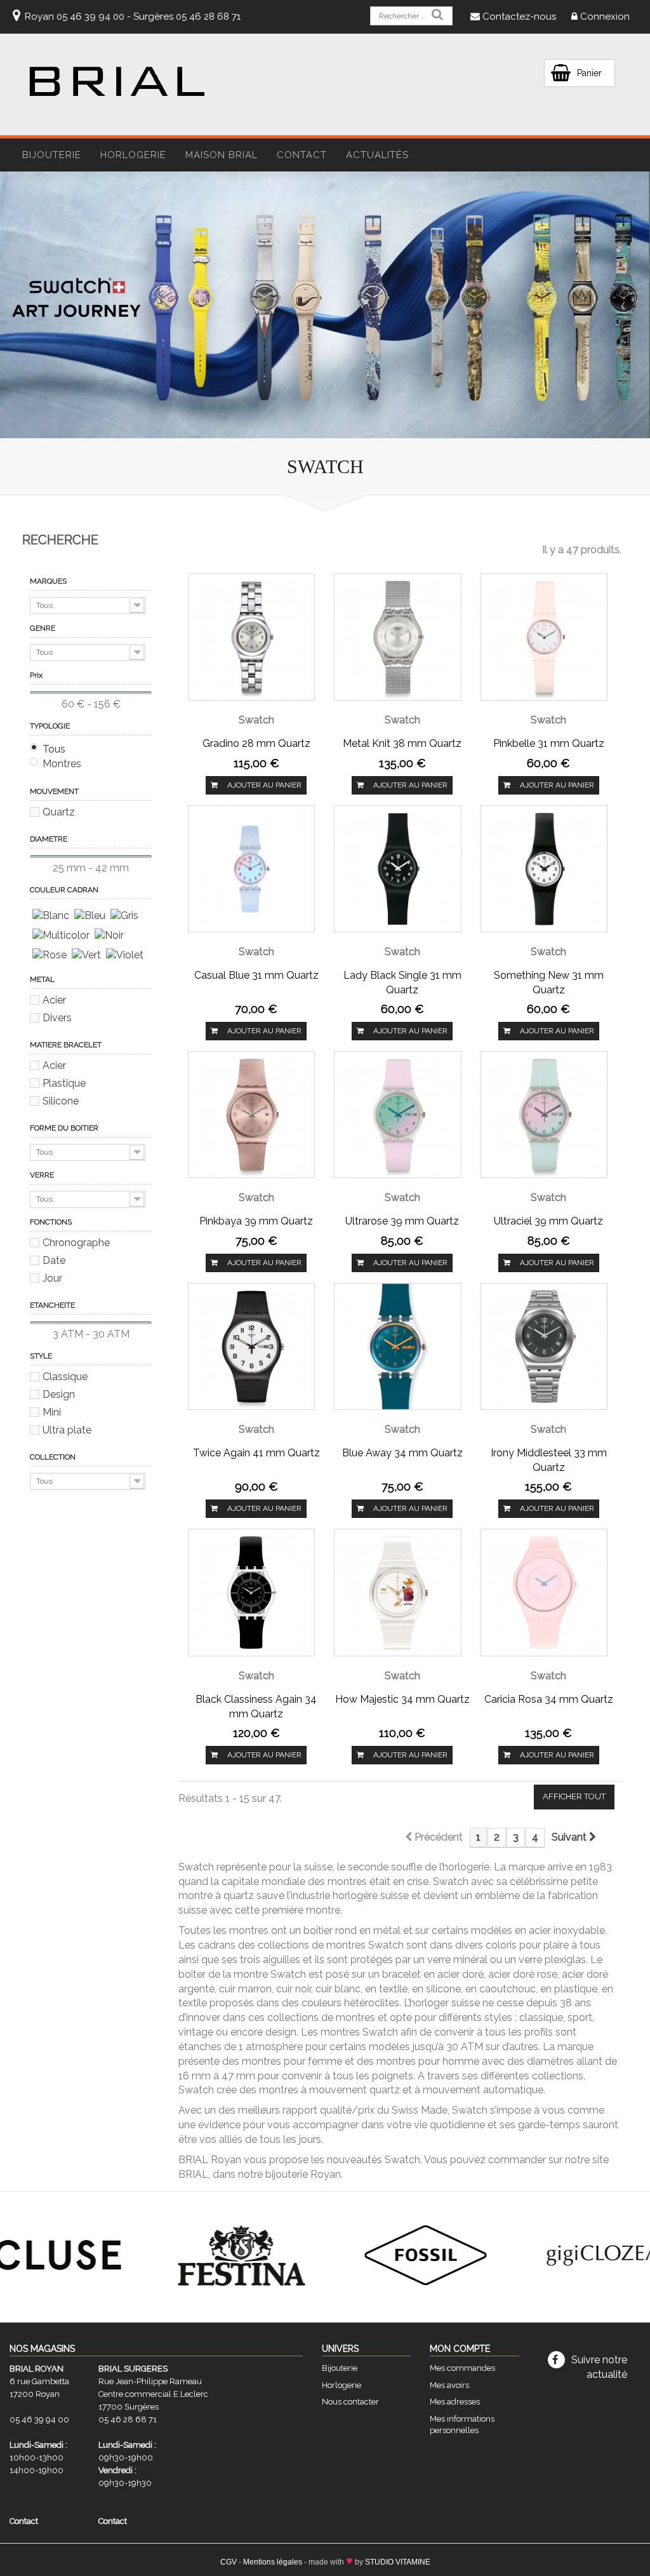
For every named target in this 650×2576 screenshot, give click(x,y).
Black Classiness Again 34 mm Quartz (256, 1707)
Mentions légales (273, 2562)
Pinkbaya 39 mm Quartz (256, 1221)
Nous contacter (350, 2402)
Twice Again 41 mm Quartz (256, 1453)
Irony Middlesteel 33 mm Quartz (549, 1460)
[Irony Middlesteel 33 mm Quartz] (544, 1345)
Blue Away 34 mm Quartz (402, 1453)
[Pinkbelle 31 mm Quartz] (544, 636)
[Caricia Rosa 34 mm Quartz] (544, 1592)
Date (54, 1260)
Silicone (61, 1101)
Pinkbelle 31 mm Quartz (549, 743)
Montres (62, 764)
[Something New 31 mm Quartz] (544, 868)
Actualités (377, 155)
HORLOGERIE (133, 155)
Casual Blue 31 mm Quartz (256, 975)
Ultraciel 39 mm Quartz (548, 1221)
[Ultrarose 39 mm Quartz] (397, 1114)
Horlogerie (342, 2385)
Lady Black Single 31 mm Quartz (402, 983)
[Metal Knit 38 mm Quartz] (397, 636)
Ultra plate (67, 1430)
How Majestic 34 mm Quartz (402, 1699)
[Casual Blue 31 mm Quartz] (251, 868)
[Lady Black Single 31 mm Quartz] (397, 868)
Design (59, 1394)
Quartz (59, 812)
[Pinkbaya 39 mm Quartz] (251, 1114)
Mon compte (460, 2349)
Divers (57, 1018)
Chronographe (76, 1243)
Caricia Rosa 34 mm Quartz (549, 1699)
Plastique (64, 1083)
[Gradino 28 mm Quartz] (251, 636)
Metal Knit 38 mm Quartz (402, 743)
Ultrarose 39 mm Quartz (402, 1221)
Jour (52, 1278)
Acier (54, 1000)
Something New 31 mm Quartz (549, 983)
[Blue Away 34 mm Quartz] (397, 1345)
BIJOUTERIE (52, 155)
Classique (65, 1377)
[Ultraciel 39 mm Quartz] (544, 1114)
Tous (54, 749)
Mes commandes (462, 2368)
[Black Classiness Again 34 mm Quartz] (251, 1592)
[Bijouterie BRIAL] (117, 81)
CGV (229, 2562)
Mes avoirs (449, 2385)
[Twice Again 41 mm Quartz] (251, 1345)
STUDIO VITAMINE (398, 2562)
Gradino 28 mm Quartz (256, 743)
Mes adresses (455, 2402)
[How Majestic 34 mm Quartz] (397, 1592)
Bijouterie (340, 2368)
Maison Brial (222, 155)
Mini (52, 1412)
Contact (302, 155)
